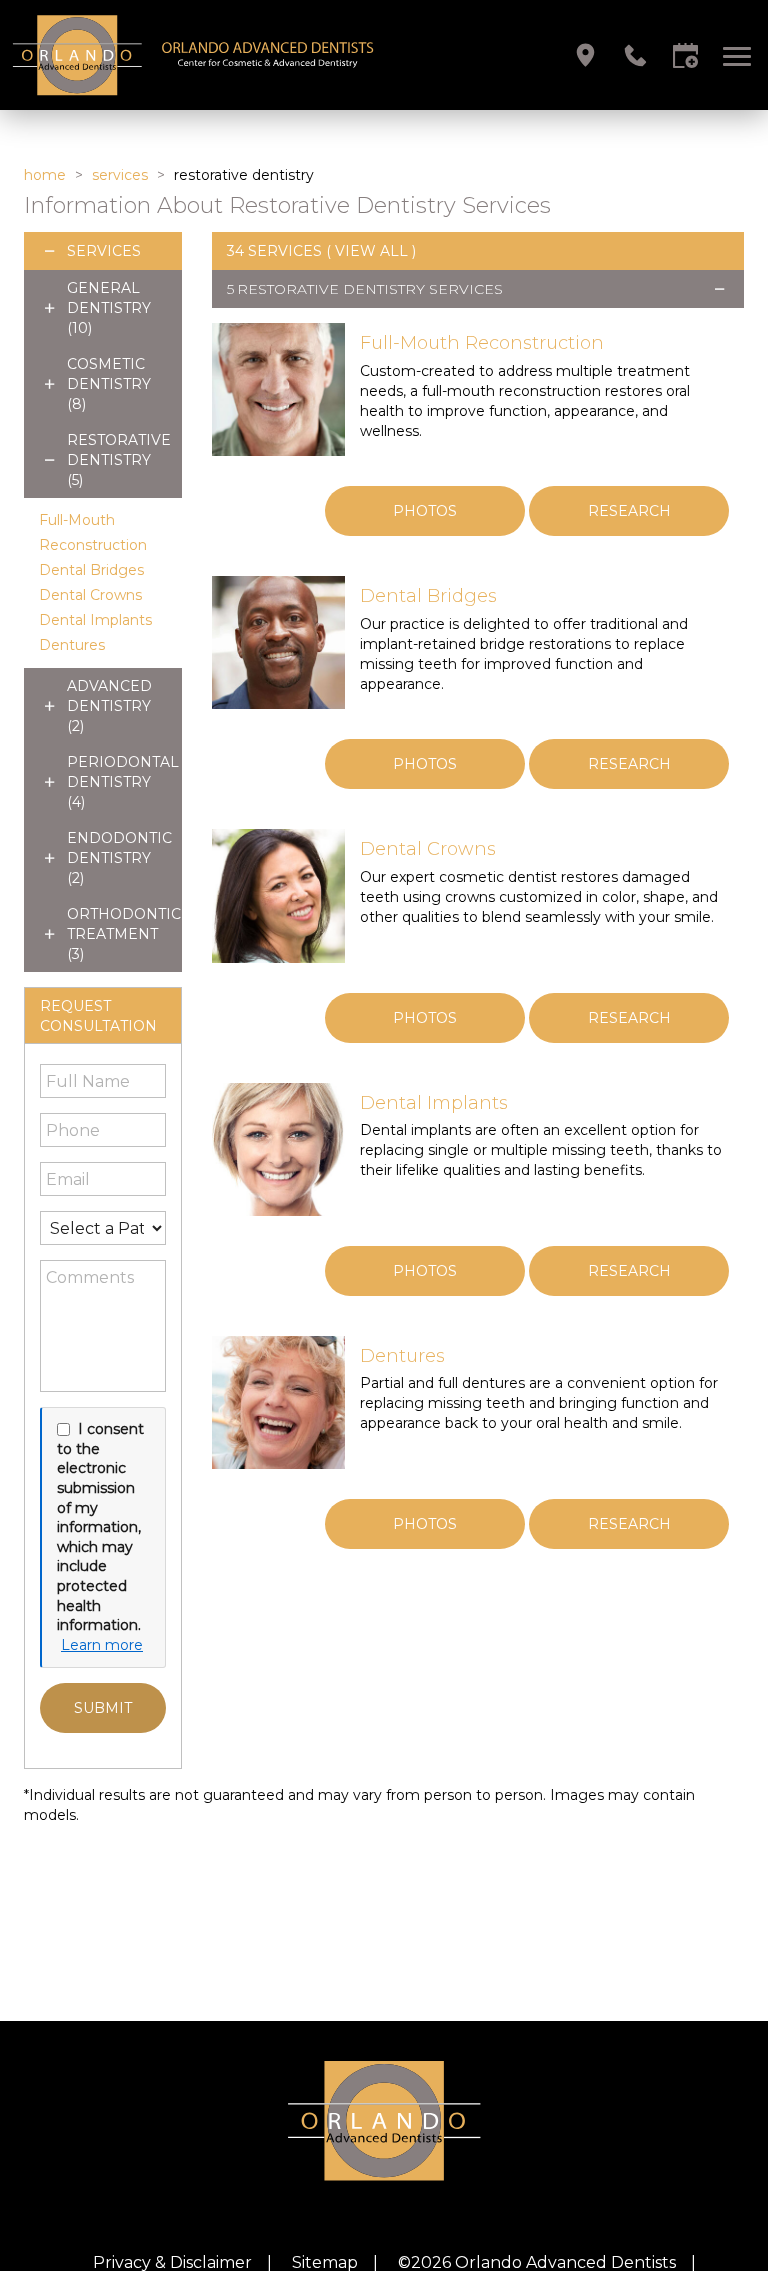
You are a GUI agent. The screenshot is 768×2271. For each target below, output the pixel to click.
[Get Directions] (585, 55)
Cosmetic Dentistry (109, 384)
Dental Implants (95, 620)
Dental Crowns (90, 595)
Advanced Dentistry (109, 706)
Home (45, 175)
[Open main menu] (740, 55)
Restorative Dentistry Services (370, 289)
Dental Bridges (91, 570)
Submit (103, 1708)
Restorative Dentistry (119, 460)
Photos (425, 511)
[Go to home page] (197, 55)
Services (120, 175)
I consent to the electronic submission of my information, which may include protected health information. (100, 1527)
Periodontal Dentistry (123, 782)
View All (371, 251)
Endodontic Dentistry (119, 858)
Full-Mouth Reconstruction (482, 343)
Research (629, 511)
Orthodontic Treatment (124, 934)
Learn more (102, 1645)
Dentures (72, 645)
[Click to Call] (635, 55)
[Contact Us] (685, 55)
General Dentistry (109, 308)
